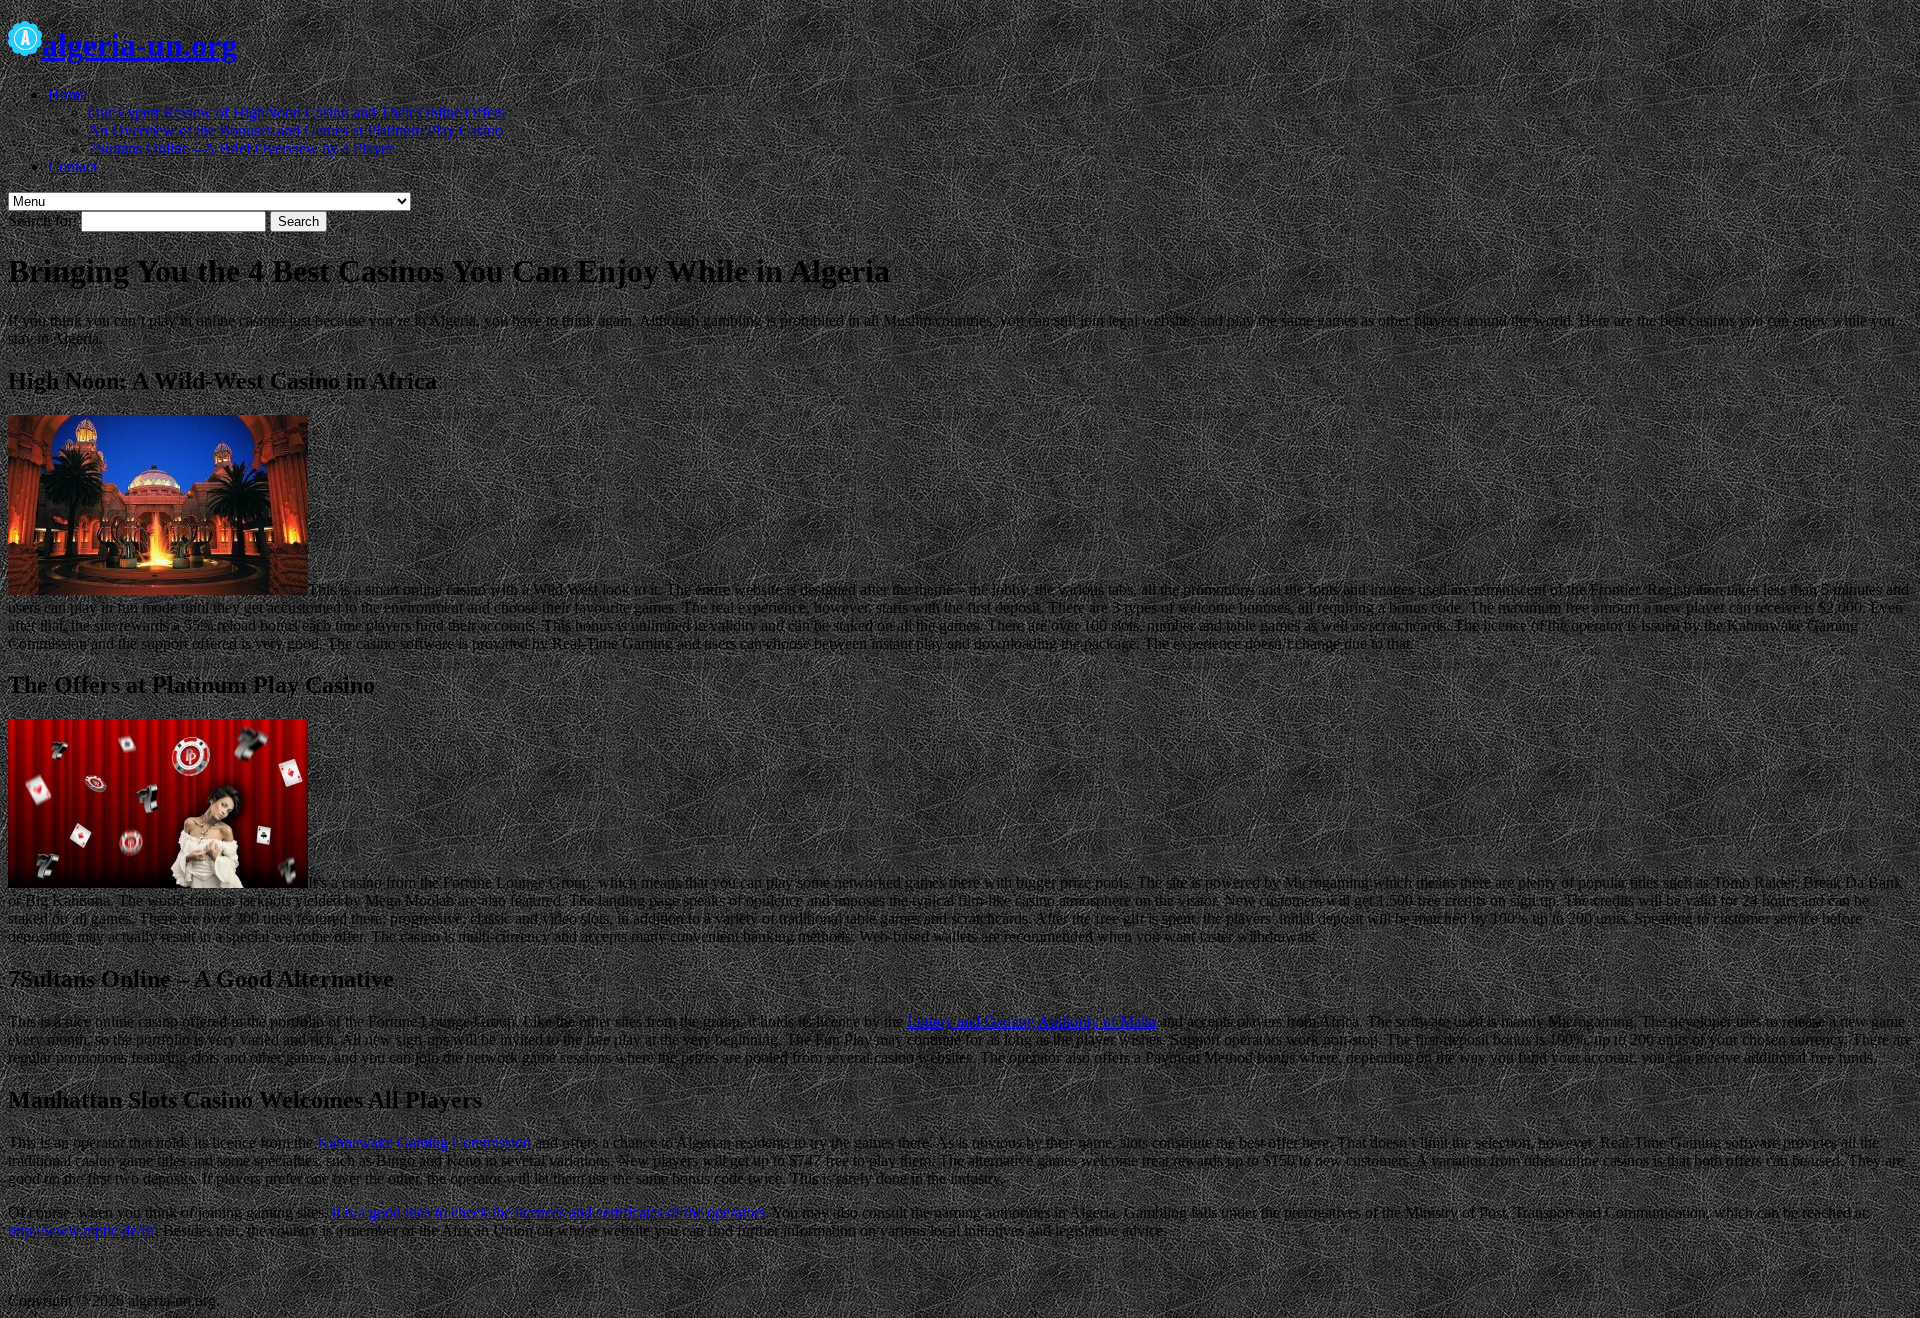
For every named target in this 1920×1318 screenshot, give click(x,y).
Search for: (42, 220)
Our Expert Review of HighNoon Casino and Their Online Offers (296, 112)
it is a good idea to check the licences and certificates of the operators (548, 1212)
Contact (72, 166)
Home (67, 94)
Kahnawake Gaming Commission (424, 1142)
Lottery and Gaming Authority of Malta (1031, 1021)
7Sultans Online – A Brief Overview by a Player (240, 148)
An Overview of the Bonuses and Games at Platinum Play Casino (295, 130)
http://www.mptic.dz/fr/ (81, 1230)
